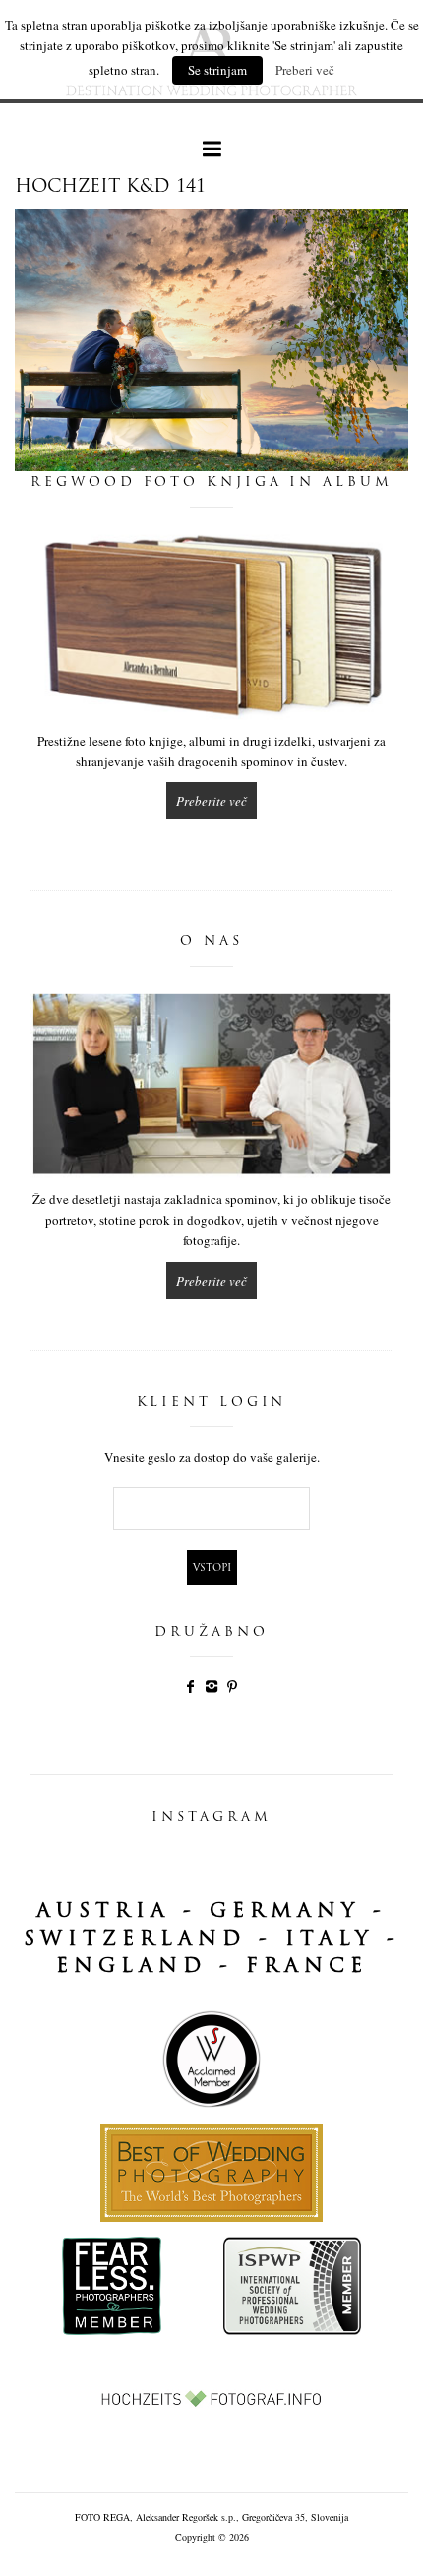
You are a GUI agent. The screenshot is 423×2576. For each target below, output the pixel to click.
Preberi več (305, 70)
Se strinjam (217, 70)
